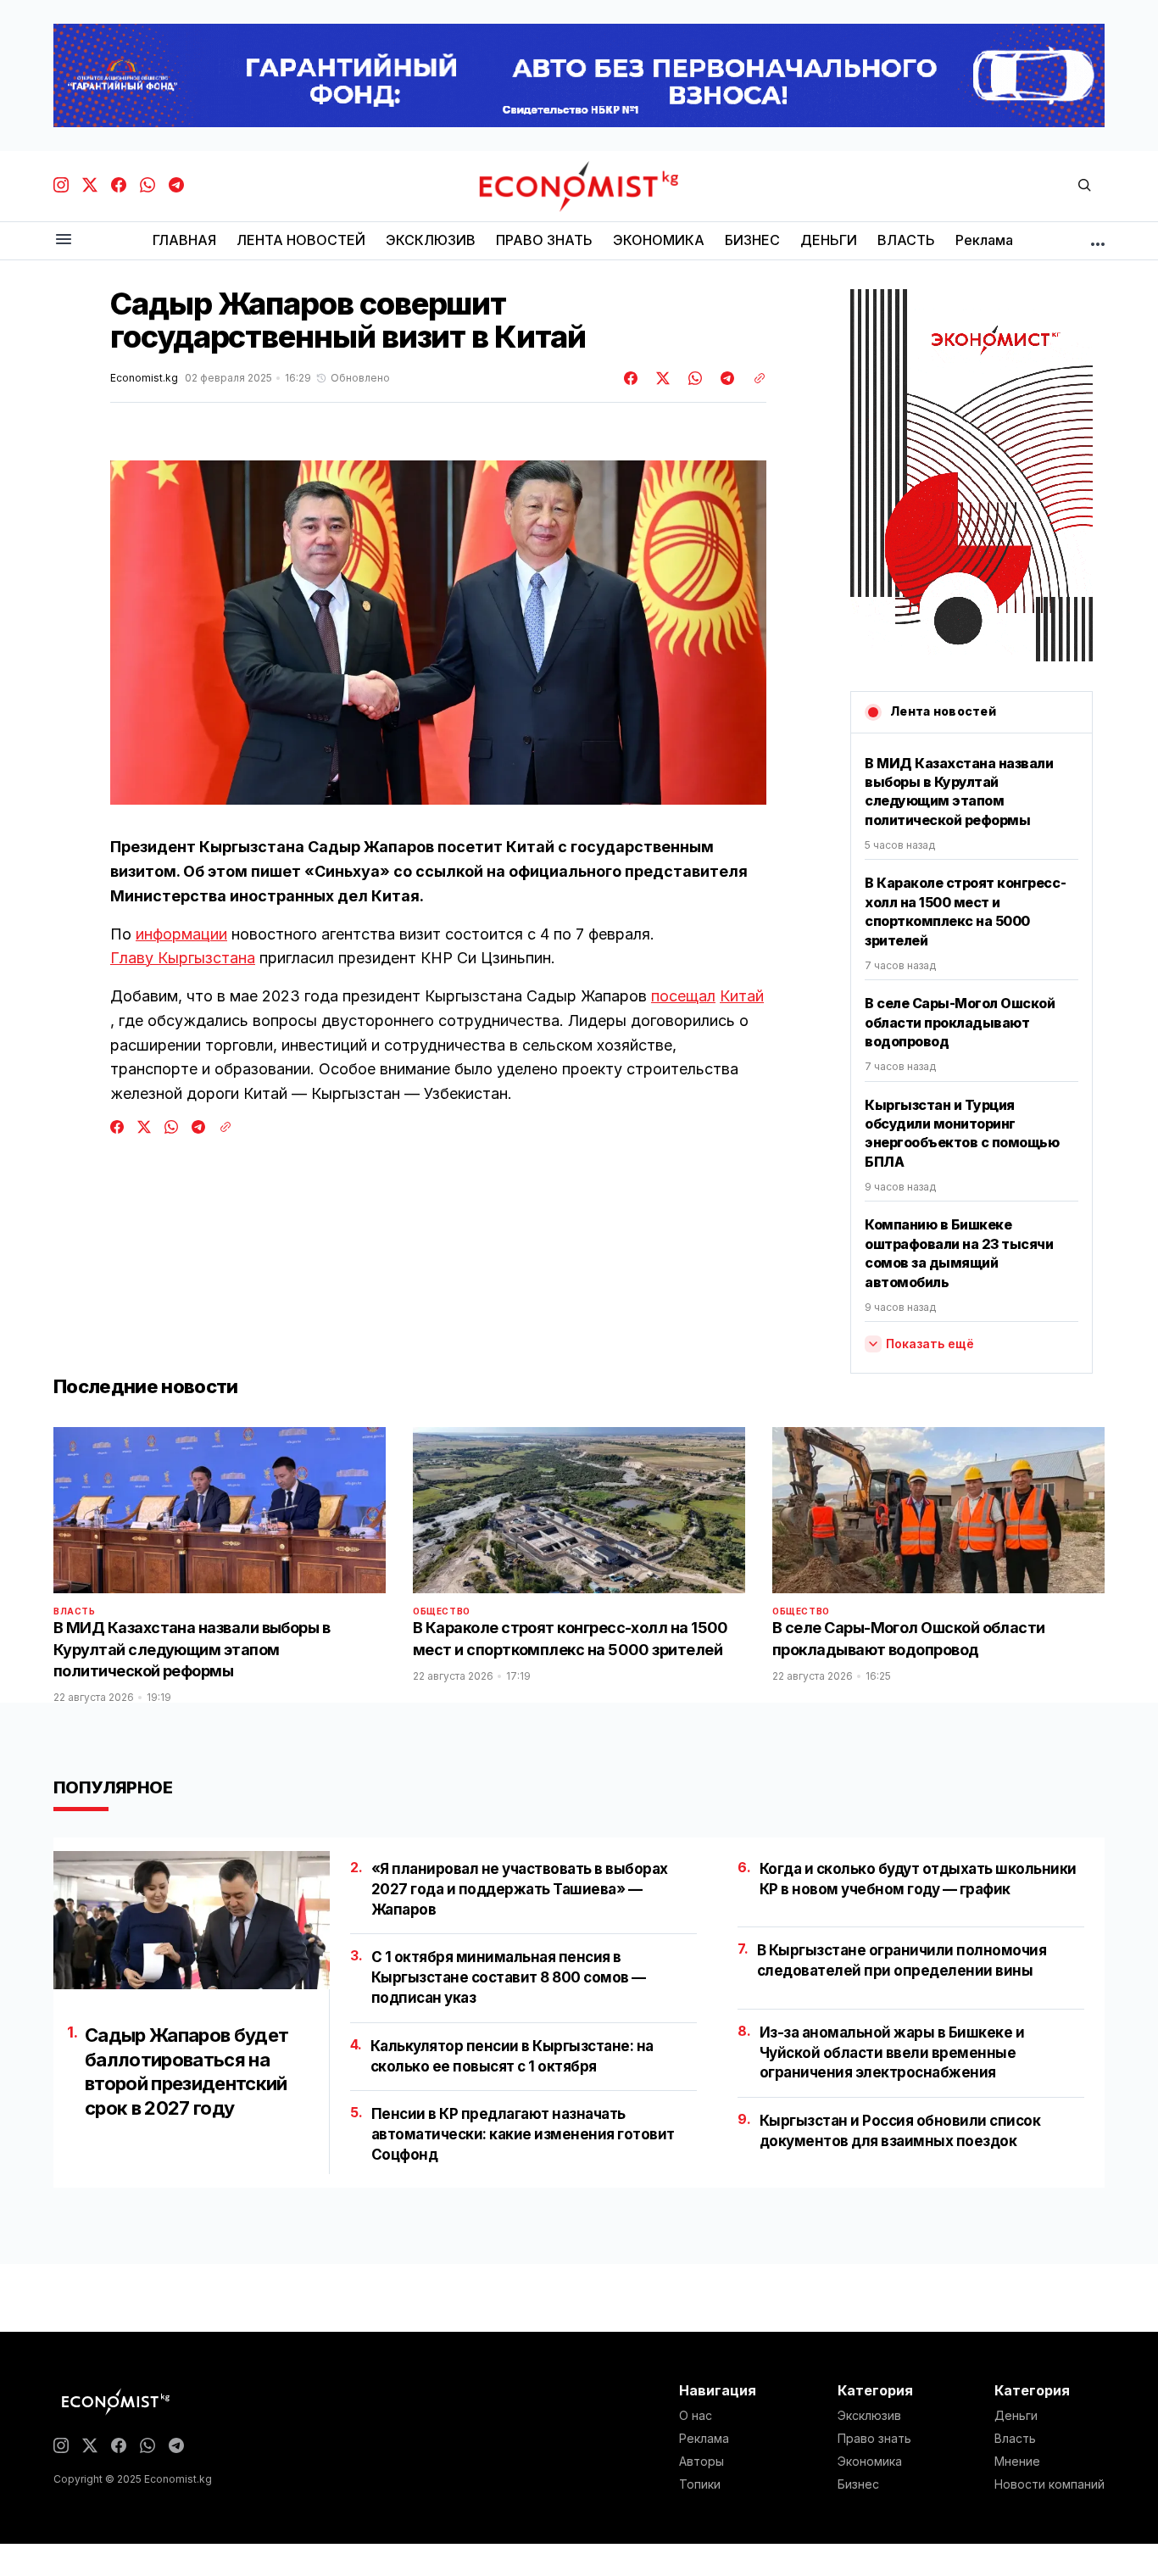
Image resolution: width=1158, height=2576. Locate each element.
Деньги (1016, 2416)
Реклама (704, 2439)
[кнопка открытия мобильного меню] (64, 240)
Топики (700, 2484)
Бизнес (858, 2484)
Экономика (870, 2462)
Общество (442, 1611)
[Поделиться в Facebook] (632, 378)
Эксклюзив (869, 2416)
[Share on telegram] (725, 378)
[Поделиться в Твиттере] (660, 378)
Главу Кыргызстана (183, 958)
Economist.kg (144, 378)
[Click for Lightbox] (438, 633)
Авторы (701, 2462)
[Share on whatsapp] (693, 378)
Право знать (874, 2439)
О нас (696, 2416)
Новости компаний (1049, 2484)
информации (181, 934)
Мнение (1017, 2462)
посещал (683, 996)
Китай (742, 996)
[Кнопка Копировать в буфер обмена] (754, 378)
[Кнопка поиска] (1084, 186)
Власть (75, 1611)
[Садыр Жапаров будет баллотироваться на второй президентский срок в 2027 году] (192, 1920)
